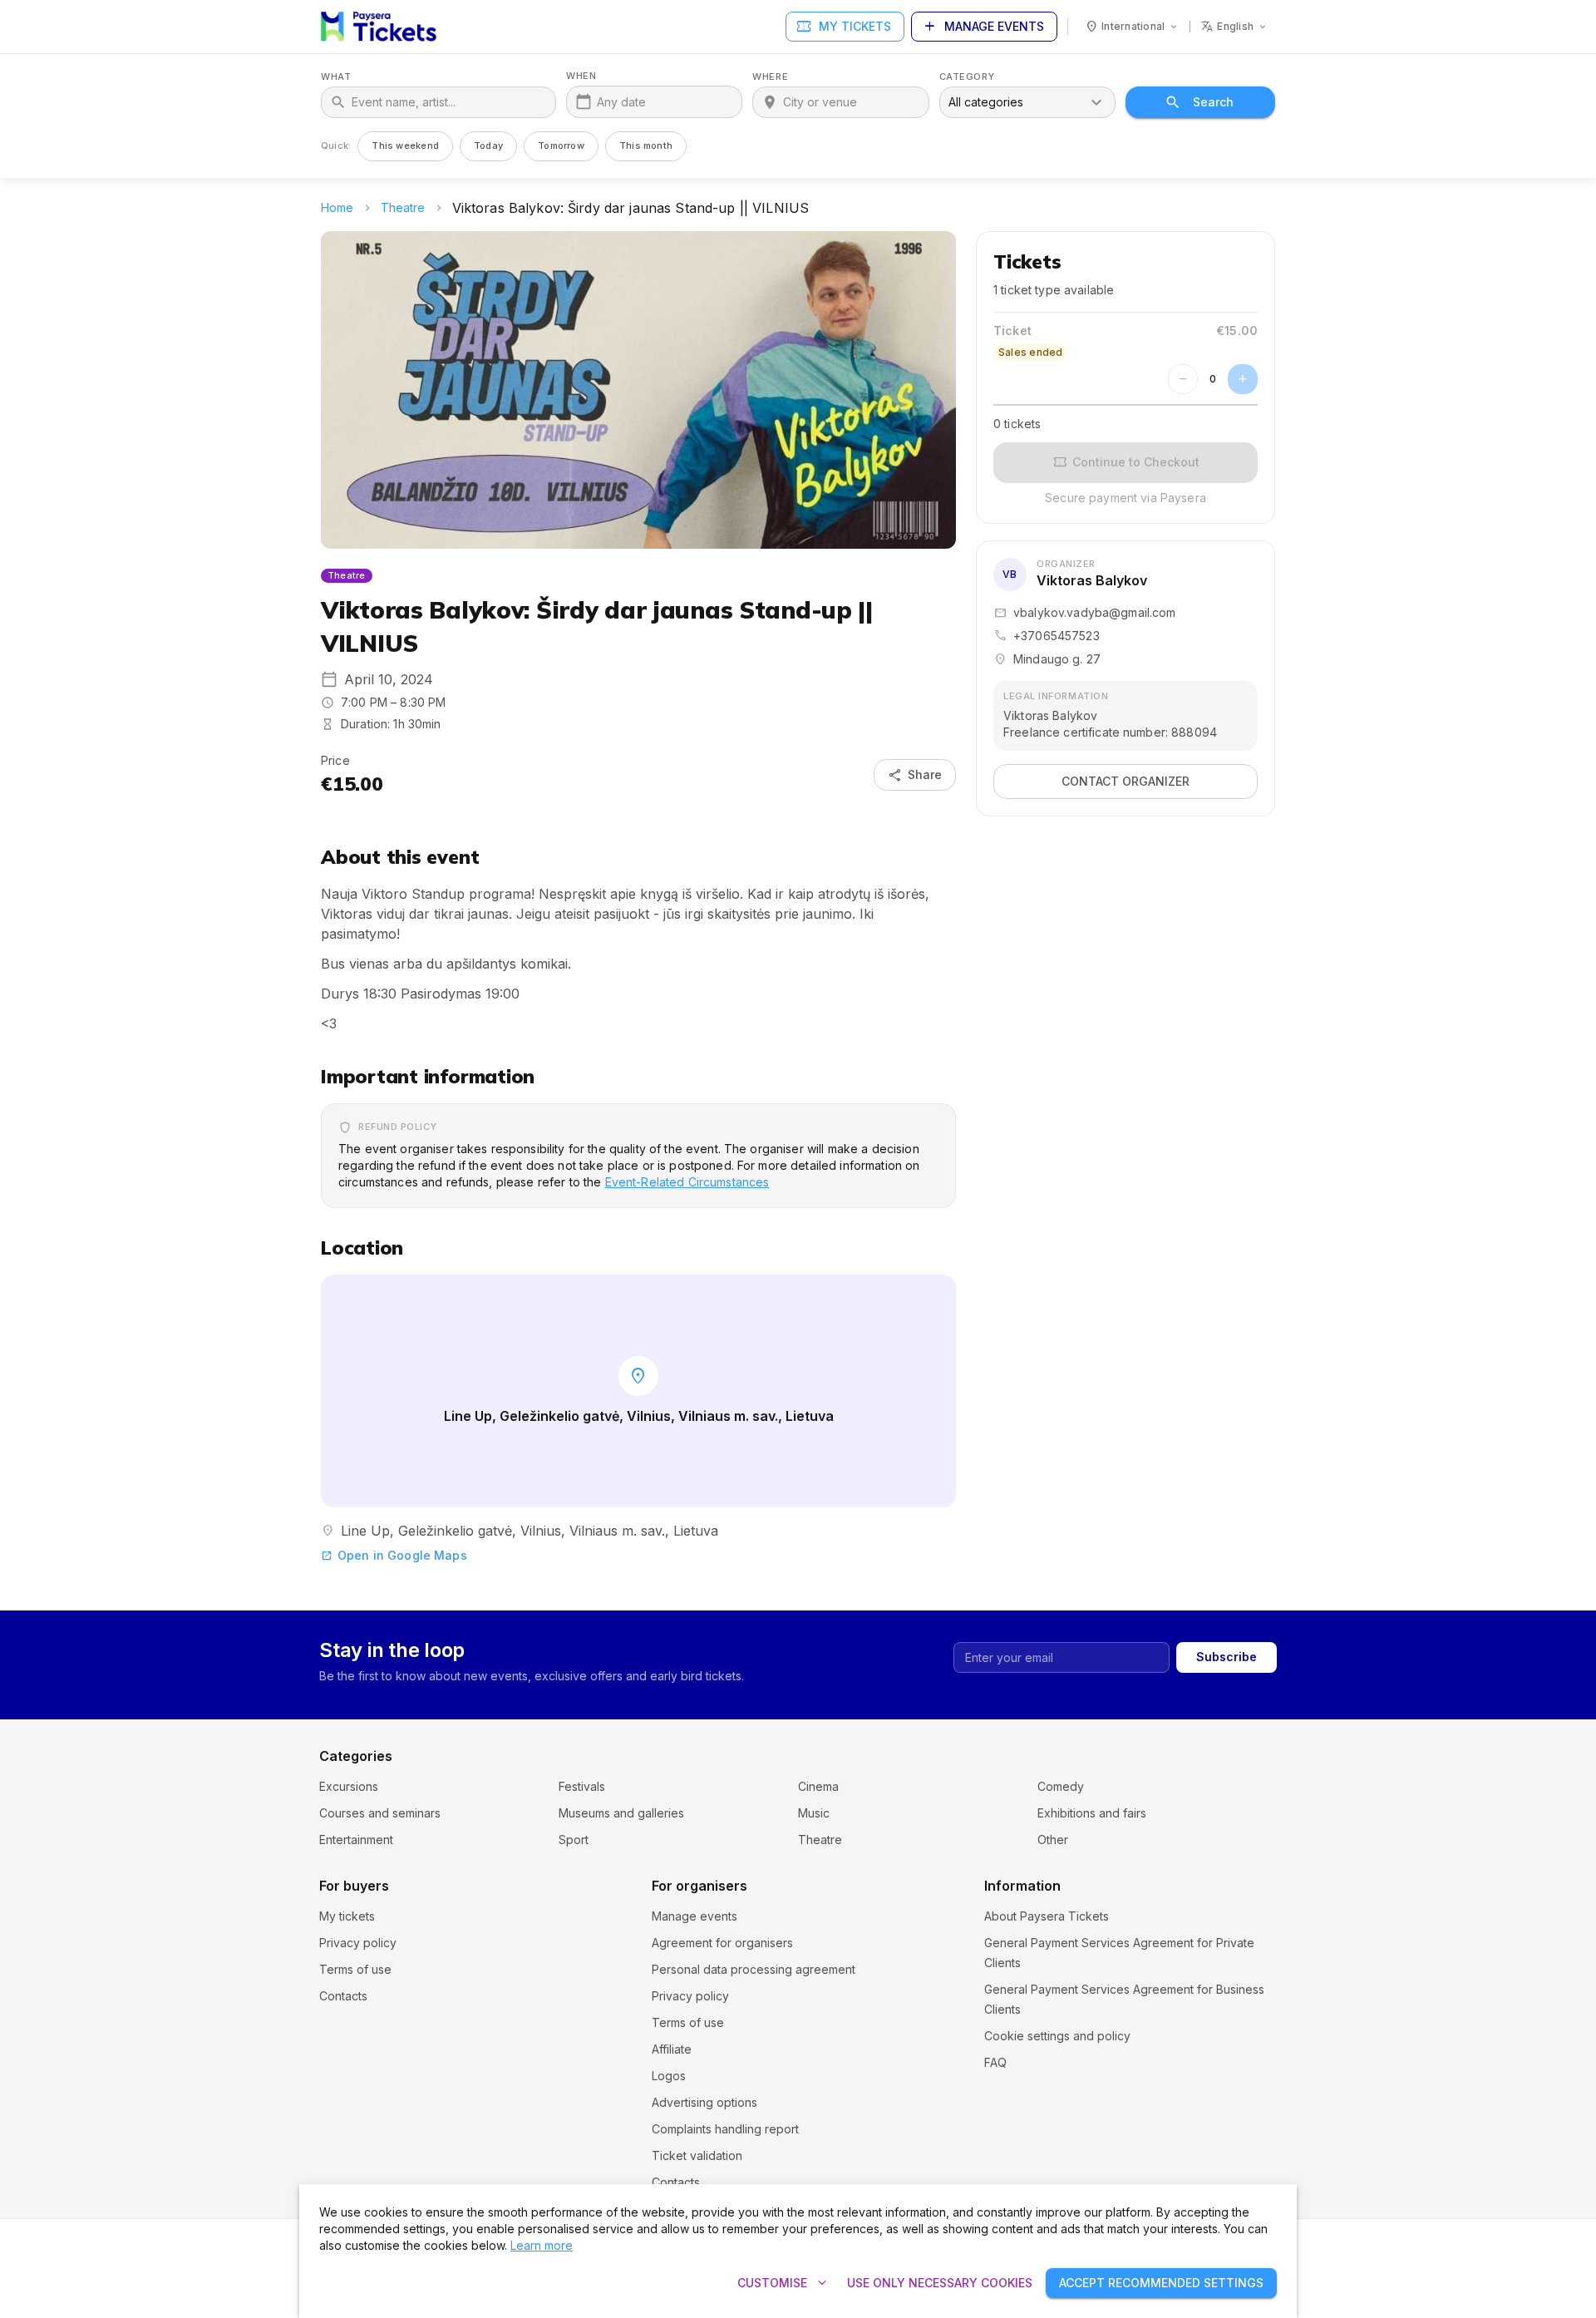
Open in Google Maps (394, 1555)
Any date (621, 102)
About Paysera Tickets (1047, 1916)
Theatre (403, 207)
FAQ (995, 2062)
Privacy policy (358, 1943)
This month (646, 145)
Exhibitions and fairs (1092, 1813)
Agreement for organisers (722, 1943)
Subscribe (1227, 1657)
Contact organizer (1126, 781)
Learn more (542, 2245)
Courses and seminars (380, 1813)
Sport (574, 1840)
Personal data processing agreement (754, 1969)
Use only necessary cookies (940, 2283)
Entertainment (356, 1840)
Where (770, 77)
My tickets (843, 27)
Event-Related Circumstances (687, 1182)
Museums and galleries (621, 1813)
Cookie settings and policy (1057, 2036)
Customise (784, 2283)
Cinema (818, 1786)
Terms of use (355, 1969)
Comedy (1061, 1786)
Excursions (349, 1786)
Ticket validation (697, 2155)
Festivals (582, 1786)
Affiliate (672, 2049)
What (336, 77)
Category (967, 77)
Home (337, 207)
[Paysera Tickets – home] (379, 27)
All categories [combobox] (986, 102)
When (581, 76)
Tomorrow (561, 145)
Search (1213, 102)
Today (488, 145)
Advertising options (704, 2102)
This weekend (405, 145)
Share (915, 775)
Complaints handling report (725, 2129)
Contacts (343, 1996)
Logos (669, 2076)
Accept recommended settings (1161, 2283)
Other (1053, 1840)
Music (814, 1813)
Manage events (983, 27)
